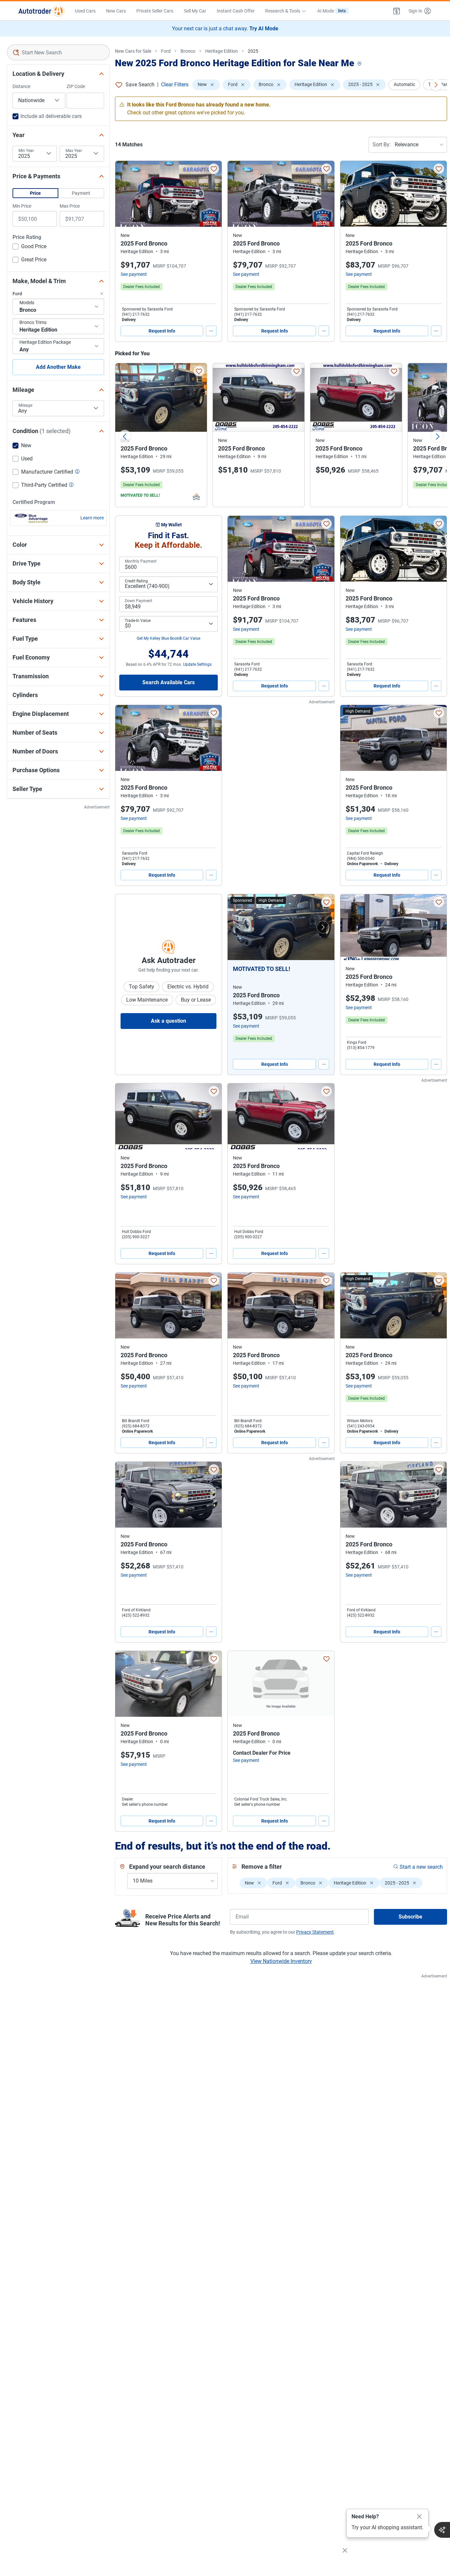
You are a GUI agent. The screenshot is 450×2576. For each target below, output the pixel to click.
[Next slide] (437, 436)
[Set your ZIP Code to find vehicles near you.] (360, 64)
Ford (166, 51)
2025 (253, 51)
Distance (21, 86)
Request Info (162, 331)
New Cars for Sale (133, 51)
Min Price (22, 206)
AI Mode (332, 11)
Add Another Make (58, 367)
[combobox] (58, 52)
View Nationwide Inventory (281, 1961)
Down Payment (139, 601)
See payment (134, 274)
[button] (397, 11)
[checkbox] (29, 247)
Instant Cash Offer (236, 11)
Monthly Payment (141, 561)
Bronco (188, 51)
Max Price (70, 206)
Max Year (74, 151)
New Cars (116, 11)
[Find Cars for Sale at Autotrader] (41, 11)
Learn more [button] (92, 518)
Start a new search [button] (421, 1867)
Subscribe (410, 1917)
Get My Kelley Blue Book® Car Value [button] (169, 638)
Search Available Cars (169, 682)
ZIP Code (76, 86)
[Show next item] (323, 927)
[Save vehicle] (214, 169)
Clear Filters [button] (175, 85)
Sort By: (382, 145)
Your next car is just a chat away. (225, 29)
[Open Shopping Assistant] (442, 2530)
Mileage (25, 405)
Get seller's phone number (145, 1804)
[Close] (419, 2517)
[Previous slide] (125, 436)
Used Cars (85, 11)
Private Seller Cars (155, 11)
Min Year (26, 151)
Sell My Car (195, 11)
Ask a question (169, 1021)
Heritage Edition (222, 51)
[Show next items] (436, 85)
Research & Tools (283, 11)
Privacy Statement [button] (315, 1932)
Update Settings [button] (197, 664)
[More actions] (211, 331)
